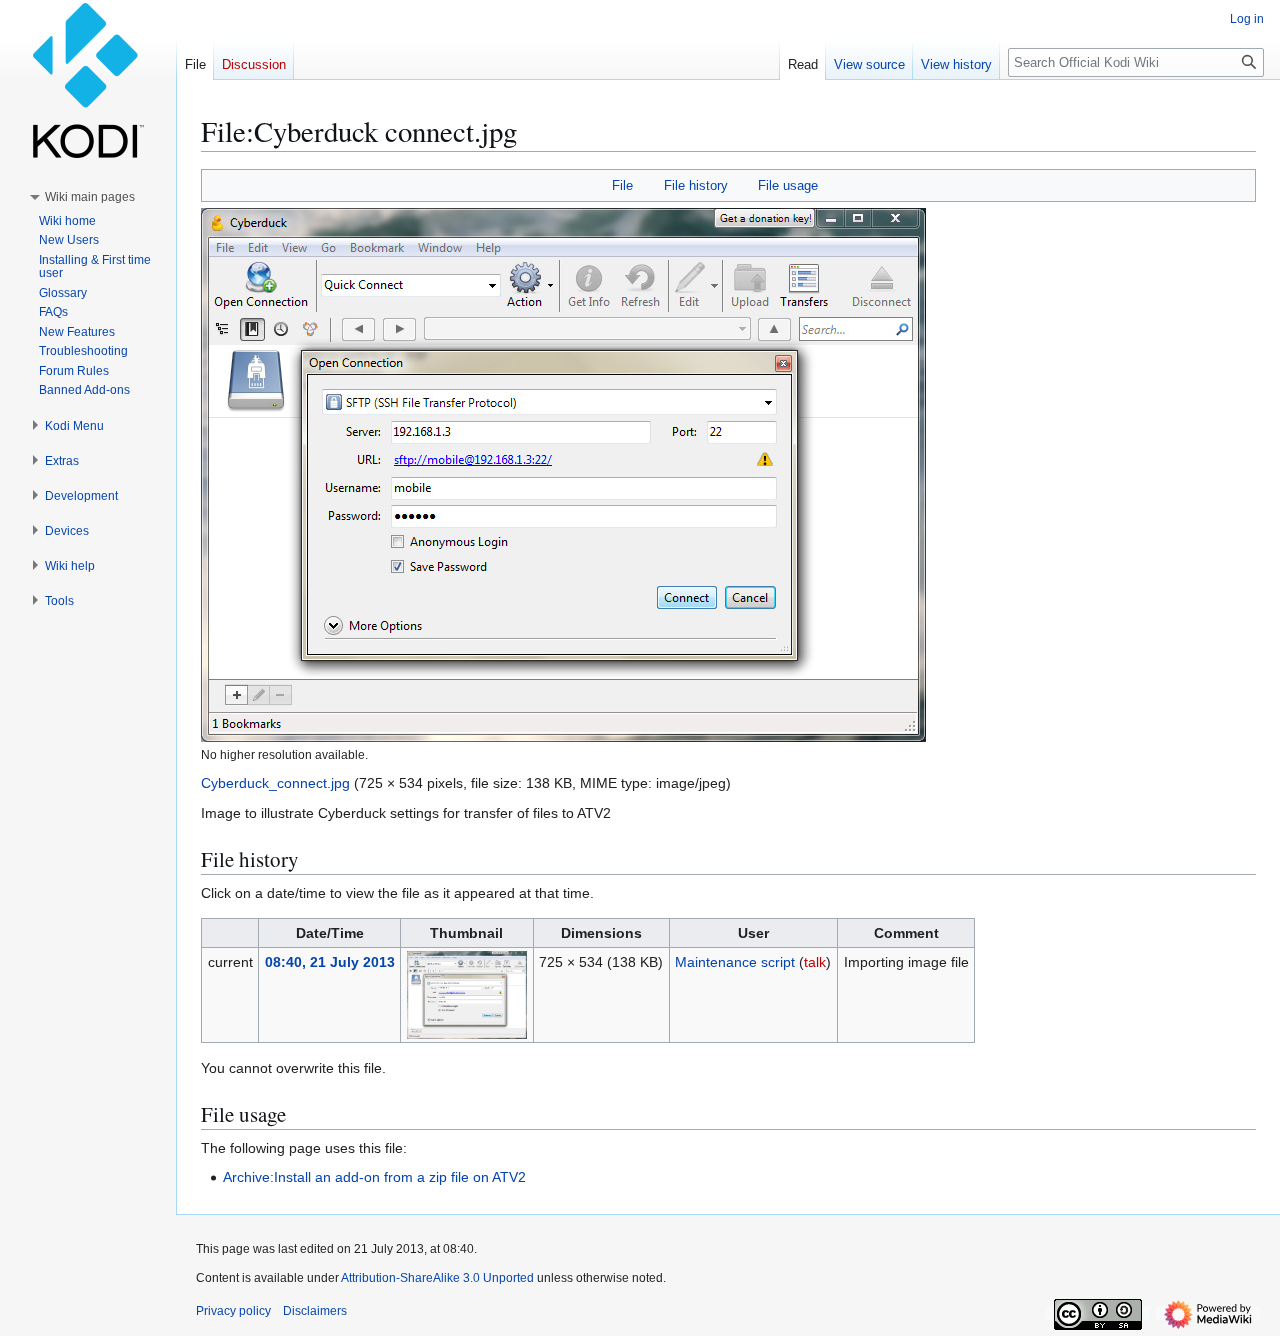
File (622, 185)
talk (815, 962)
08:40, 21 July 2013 (330, 962)
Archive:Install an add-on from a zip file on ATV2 (374, 1177)
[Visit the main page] (88, 80)
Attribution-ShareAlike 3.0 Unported (437, 1278)
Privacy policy (233, 1311)
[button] (90, 197)
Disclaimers (315, 1311)
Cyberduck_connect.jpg (275, 783)
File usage (788, 185)
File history (696, 185)
